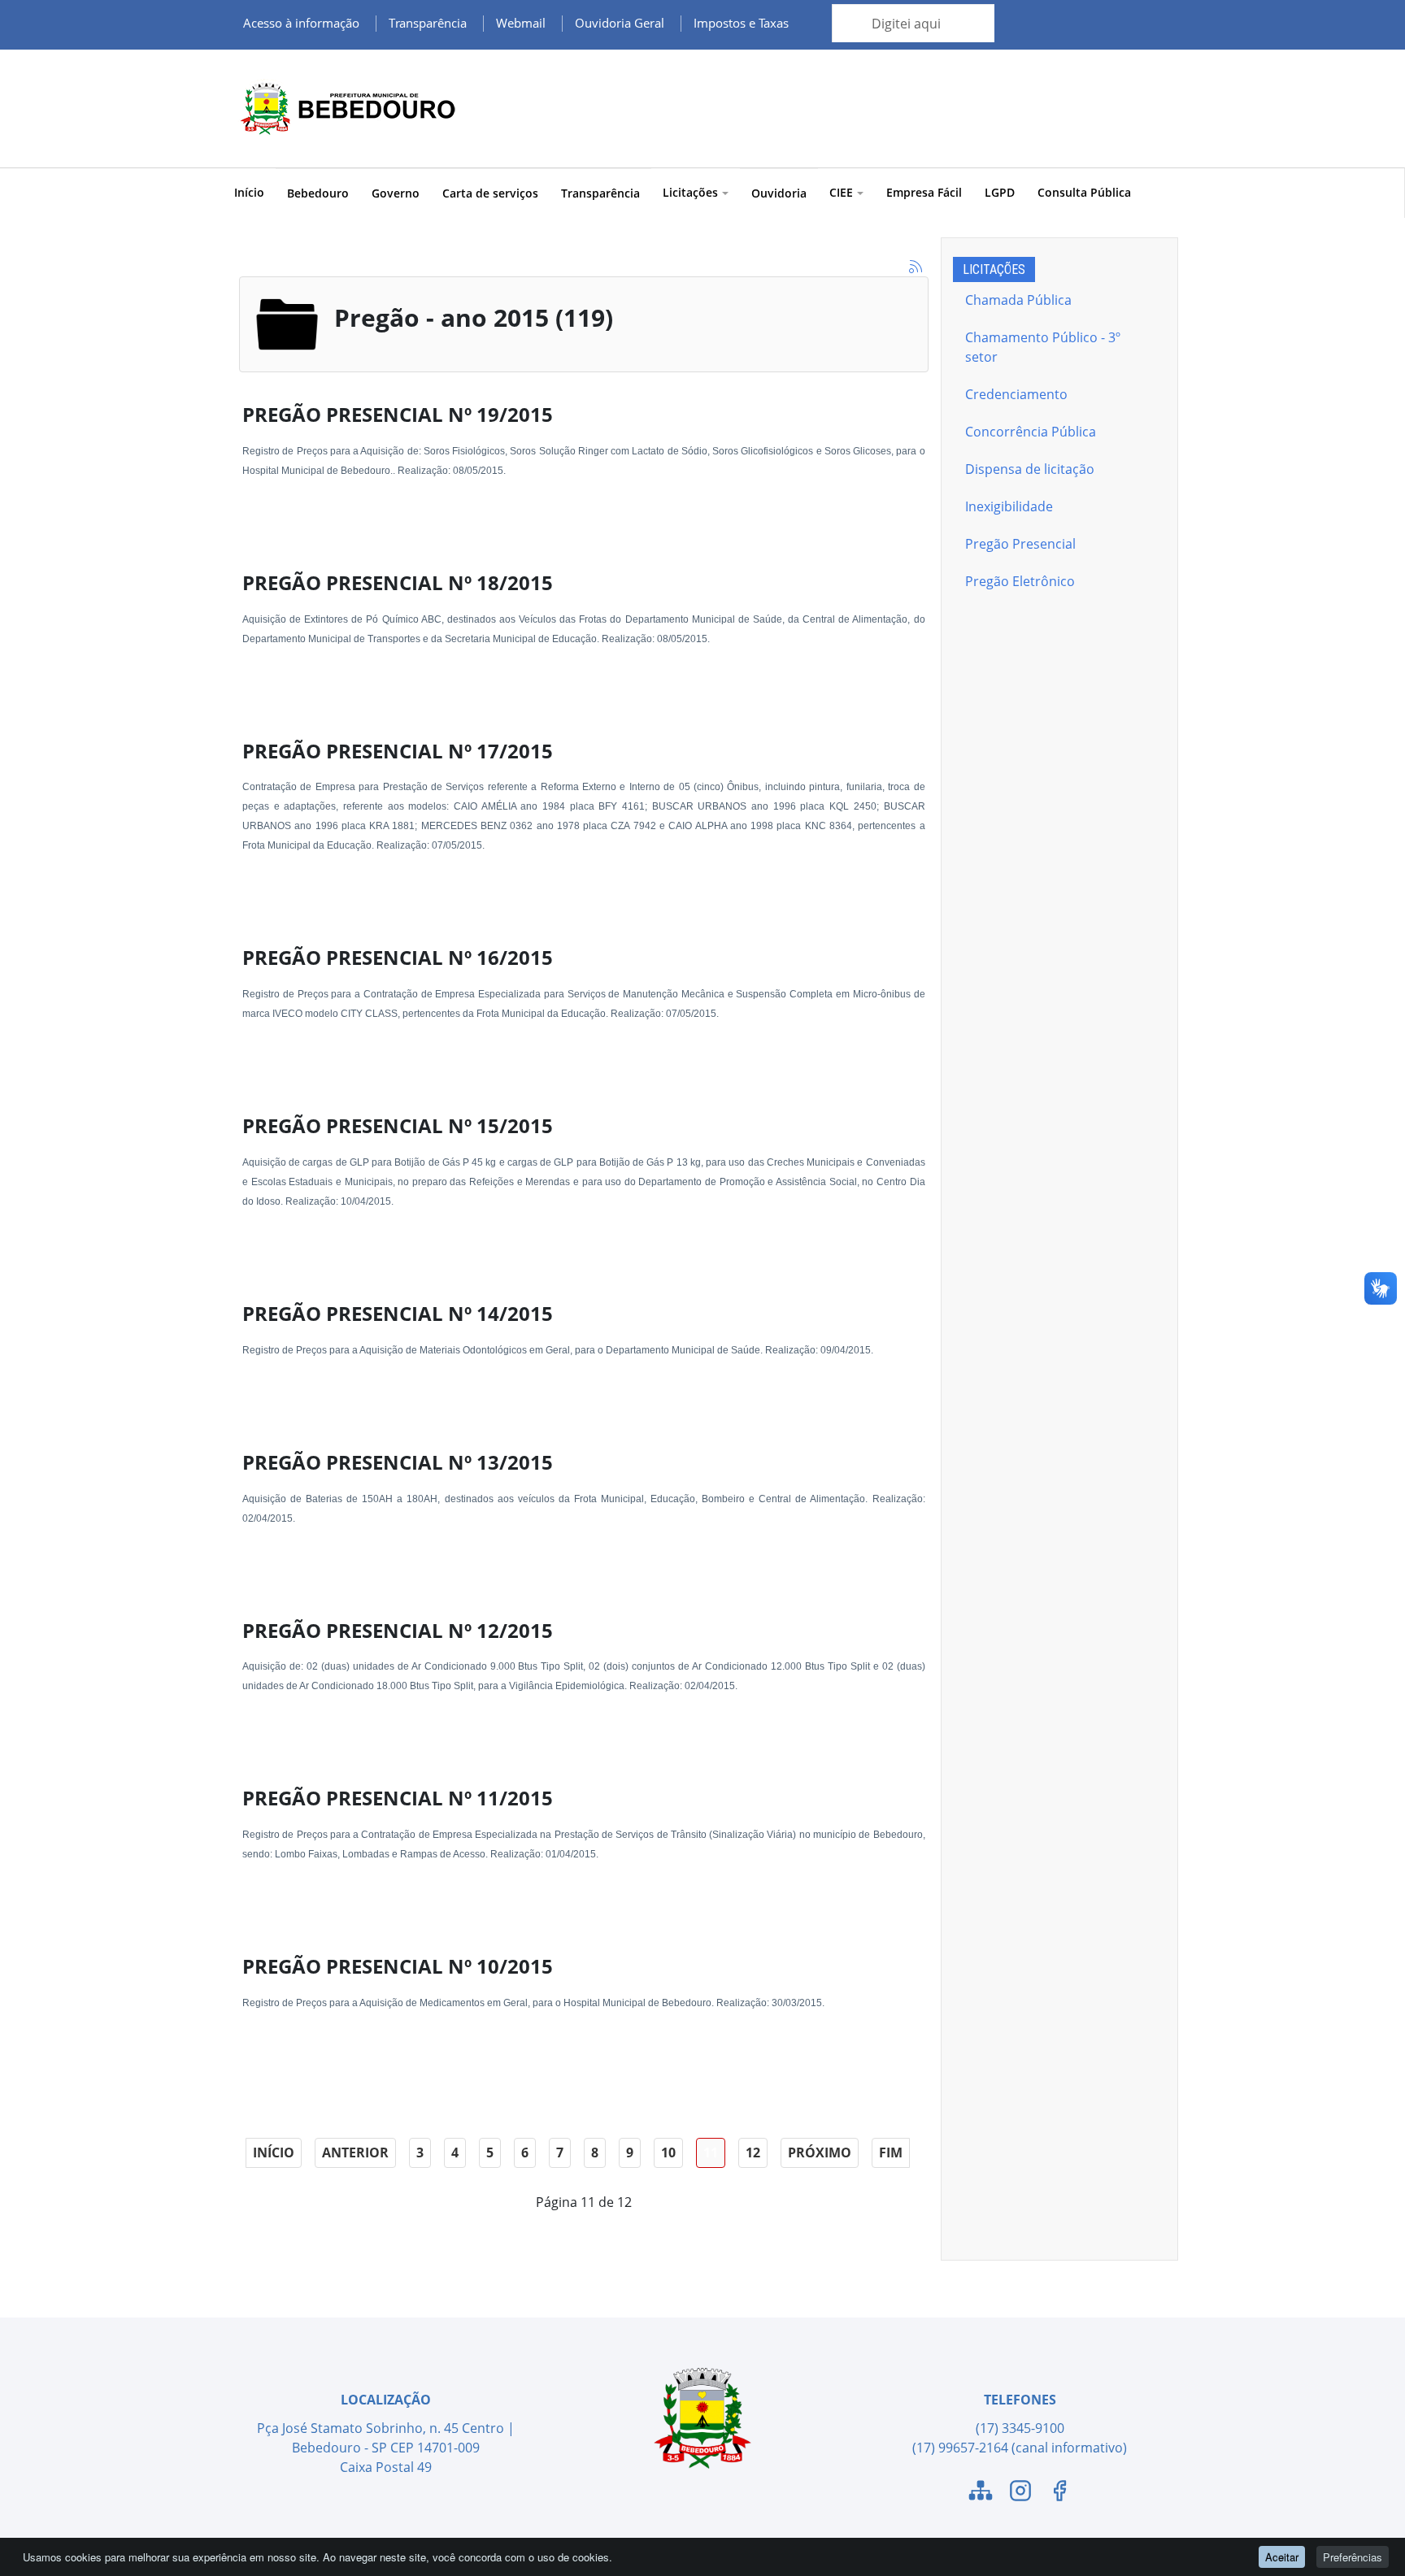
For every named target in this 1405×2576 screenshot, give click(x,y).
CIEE (841, 192)
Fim (891, 2152)
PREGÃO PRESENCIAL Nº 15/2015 (398, 1125)
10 (668, 2152)
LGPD (1000, 192)
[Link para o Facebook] (1059, 2493)
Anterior (355, 2152)
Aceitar (1282, 2557)
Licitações (690, 192)
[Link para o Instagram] (1020, 2493)
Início (249, 192)
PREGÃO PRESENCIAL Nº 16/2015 (398, 957)
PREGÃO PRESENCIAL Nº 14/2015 (398, 1313)
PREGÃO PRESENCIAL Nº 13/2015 (398, 1462)
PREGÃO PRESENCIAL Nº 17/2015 (398, 751)
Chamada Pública (1018, 300)
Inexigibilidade (1009, 506)
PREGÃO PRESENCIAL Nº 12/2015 (398, 1630)
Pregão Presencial (1020, 544)
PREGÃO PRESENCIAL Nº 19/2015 (398, 414)
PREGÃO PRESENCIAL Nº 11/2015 (398, 1798)
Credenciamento (1016, 394)
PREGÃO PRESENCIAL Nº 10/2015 (398, 1966)
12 (753, 2152)
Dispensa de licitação (1030, 469)
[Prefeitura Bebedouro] (345, 109)
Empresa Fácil (924, 192)
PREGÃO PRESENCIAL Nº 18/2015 (398, 582)
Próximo (820, 2152)
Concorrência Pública (1031, 432)
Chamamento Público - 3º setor (1043, 347)
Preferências (1353, 2557)
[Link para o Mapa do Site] (981, 2493)
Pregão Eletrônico (1020, 581)
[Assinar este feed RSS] (916, 267)
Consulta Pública (1084, 192)
